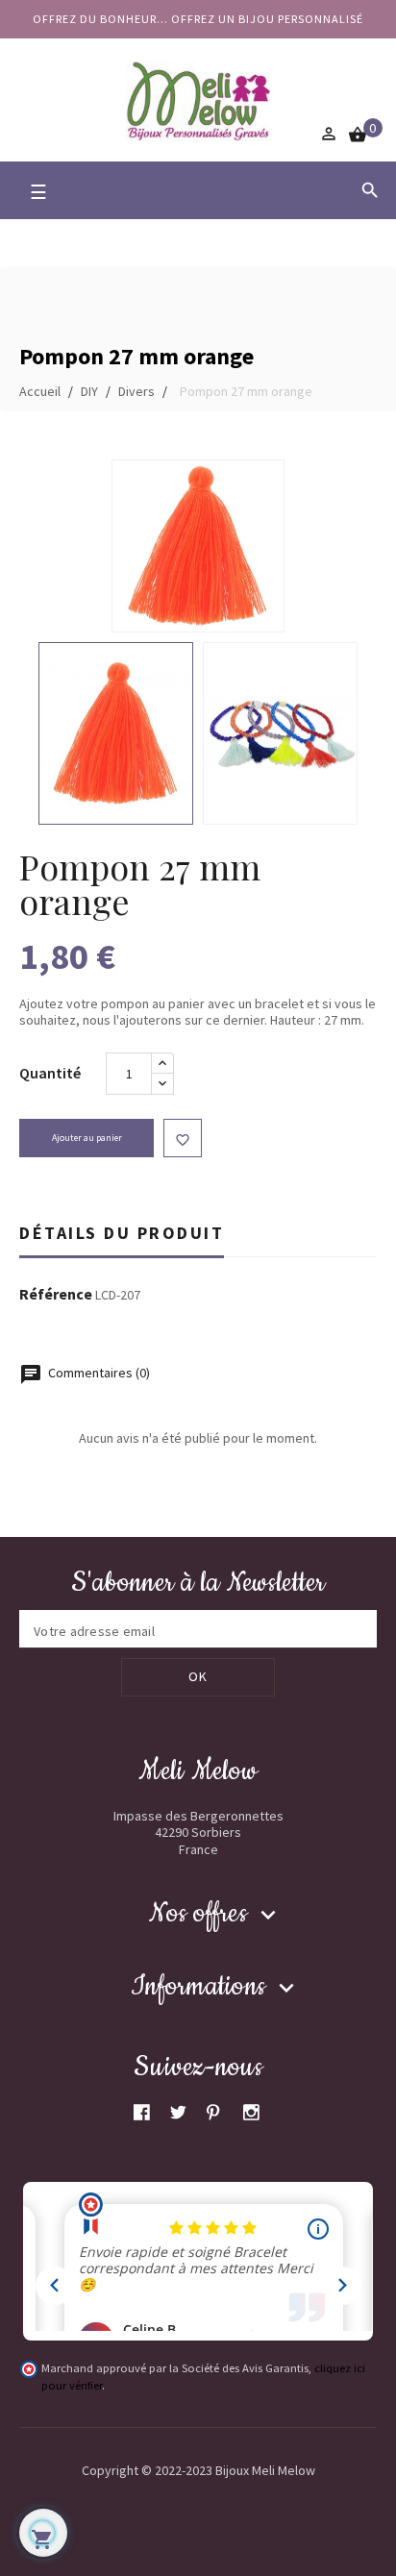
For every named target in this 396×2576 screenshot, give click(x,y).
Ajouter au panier (87, 1138)
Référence (56, 1295)
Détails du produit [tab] (122, 1233)
